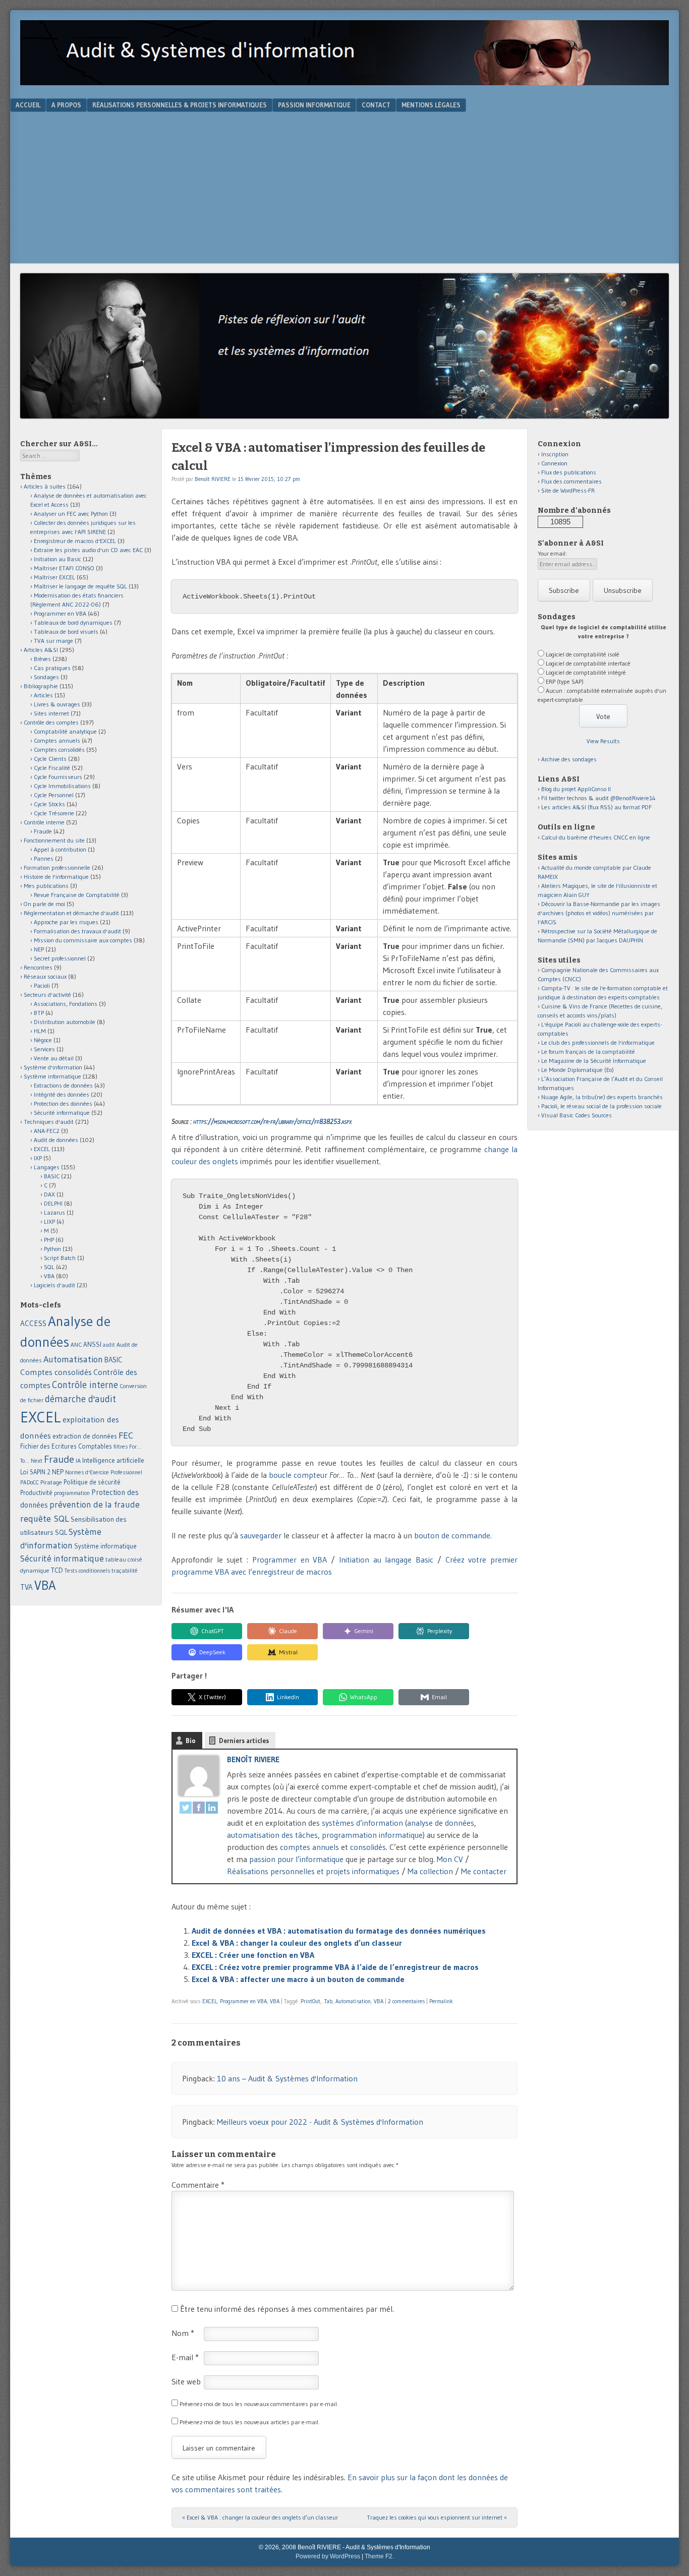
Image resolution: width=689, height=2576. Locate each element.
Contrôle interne (44, 822)
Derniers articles (244, 1741)
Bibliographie (41, 686)
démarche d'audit (80, 1399)
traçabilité (125, 1571)
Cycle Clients (50, 759)
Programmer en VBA (290, 1560)
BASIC (52, 1176)
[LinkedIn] (212, 1809)
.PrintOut (310, 2001)
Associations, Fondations (66, 1004)
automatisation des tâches (272, 1835)
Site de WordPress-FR (568, 490)
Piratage (51, 1482)
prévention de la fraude (95, 1505)
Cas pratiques (52, 668)
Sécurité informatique (62, 1113)
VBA (275, 2001)
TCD (57, 1570)
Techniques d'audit (49, 1122)
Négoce (43, 1040)
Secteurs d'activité (47, 995)
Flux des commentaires (571, 481)
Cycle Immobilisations (62, 786)
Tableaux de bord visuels (66, 632)
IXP (38, 1158)
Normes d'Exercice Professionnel (104, 1472)
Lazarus (54, 1212)
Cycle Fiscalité (52, 768)
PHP (49, 1240)
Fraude (43, 831)
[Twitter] (186, 1809)
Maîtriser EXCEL (54, 577)
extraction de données (85, 1436)
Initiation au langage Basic (386, 1560)
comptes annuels (309, 1847)
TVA (26, 1587)
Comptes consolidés (59, 750)
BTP (39, 1013)
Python (52, 1249)
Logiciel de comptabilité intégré (586, 672)
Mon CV (450, 1859)
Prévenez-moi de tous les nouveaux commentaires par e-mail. (259, 2404)
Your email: (552, 553)
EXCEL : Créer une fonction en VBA (253, 1955)
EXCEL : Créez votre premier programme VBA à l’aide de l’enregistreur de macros (335, 1967)
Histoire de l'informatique (56, 877)
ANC (76, 1345)
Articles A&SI (41, 650)
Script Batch (60, 1258)
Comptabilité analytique (65, 731)
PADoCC (30, 1482)
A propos (66, 105)
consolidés (368, 1847)
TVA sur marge (53, 641)
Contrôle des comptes (51, 722)
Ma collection (430, 1871)
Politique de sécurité (92, 1482)
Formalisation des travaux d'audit (77, 931)
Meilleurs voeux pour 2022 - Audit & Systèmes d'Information (320, 2122)
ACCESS (33, 1323)
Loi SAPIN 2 (35, 1472)
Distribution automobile (65, 1022)
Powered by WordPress (328, 2556)
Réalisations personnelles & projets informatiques (180, 105)
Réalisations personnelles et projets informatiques (313, 1871)
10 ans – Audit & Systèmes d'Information (287, 2078)
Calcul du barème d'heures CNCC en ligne (596, 837)
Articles (43, 695)
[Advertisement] (344, 188)
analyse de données (441, 1823)
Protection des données (63, 1103)
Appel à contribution (60, 849)
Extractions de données (63, 1085)
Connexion (554, 463)
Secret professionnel (60, 958)
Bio (191, 1741)
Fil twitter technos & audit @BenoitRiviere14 (598, 798)
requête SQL (45, 1518)
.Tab (328, 2001)
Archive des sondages (569, 759)
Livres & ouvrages (57, 704)
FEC (126, 1435)
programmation (72, 1493)
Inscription (555, 454)
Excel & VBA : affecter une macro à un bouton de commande (298, 1979)
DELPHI (53, 1203)
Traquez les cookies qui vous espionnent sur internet (437, 2517)
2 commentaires (406, 2001)
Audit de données (56, 1140)
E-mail (185, 2357)
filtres (121, 1447)
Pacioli (42, 985)
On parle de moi (44, 904)
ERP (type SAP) (565, 681)
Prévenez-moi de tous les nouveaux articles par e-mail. (250, 2422)
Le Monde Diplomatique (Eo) (578, 1070)
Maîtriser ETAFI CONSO (64, 568)
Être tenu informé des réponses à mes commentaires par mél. (287, 2309)
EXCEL (210, 2001)
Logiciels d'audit (54, 1285)
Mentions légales (431, 105)
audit (109, 1345)
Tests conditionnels (87, 1571)
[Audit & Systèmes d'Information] (344, 82)
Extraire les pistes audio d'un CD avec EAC (88, 550)
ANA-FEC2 (47, 1131)
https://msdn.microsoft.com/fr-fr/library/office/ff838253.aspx (272, 1121)
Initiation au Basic (58, 559)
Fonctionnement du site (54, 840)
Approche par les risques (66, 922)
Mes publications (46, 886)
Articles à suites (45, 486)
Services (44, 1049)
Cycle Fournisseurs (58, 777)
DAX (49, 1194)
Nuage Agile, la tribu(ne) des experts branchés (602, 1097)
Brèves (42, 659)
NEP (39, 949)
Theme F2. (379, 2556)
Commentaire (198, 2185)
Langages (47, 1167)
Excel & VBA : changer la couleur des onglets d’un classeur (297, 1943)
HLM (40, 1031)
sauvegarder (261, 1535)
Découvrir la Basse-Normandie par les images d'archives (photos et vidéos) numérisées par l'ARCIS (599, 913)
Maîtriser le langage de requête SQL (80, 586)
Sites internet (51, 713)
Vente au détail (54, 1058)
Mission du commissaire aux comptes (83, 940)
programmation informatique (372, 1835)
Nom (183, 2333)
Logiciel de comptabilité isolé (583, 654)
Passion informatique (314, 105)
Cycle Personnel (54, 795)
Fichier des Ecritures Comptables (66, 1446)
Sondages (46, 677)
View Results (603, 741)
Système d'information (53, 1067)
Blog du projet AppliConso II (576, 789)
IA (78, 1460)
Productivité (36, 1493)
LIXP (49, 1221)
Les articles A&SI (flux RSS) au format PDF (596, 807)
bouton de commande (452, 1535)
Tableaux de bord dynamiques (73, 622)
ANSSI (92, 1344)
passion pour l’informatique (296, 1859)
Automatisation (353, 2001)
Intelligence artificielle (113, 1460)
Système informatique (52, 1076)
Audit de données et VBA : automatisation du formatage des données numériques (339, 1931)
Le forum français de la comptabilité (588, 1052)
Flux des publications (569, 472)
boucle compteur (298, 1475)
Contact (376, 105)
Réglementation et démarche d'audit (71, 913)
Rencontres (38, 967)
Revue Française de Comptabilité (77, 895)
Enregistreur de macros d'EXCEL (75, 541)
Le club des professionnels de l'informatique (598, 1042)
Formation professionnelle (57, 867)
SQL (49, 1267)
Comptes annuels (57, 740)
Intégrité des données (62, 1094)
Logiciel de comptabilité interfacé (588, 663)
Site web (186, 2381)
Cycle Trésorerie (54, 813)
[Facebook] (199, 1809)
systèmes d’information (362, 1823)
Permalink (441, 2001)
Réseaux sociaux (45, 976)
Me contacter (484, 1871)
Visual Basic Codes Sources (577, 1115)
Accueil (28, 105)
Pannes (44, 858)
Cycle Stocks (49, 804)
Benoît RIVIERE (213, 479)
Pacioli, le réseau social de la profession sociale (601, 1106)
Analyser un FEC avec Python (71, 514)
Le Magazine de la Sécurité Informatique (594, 1061)
